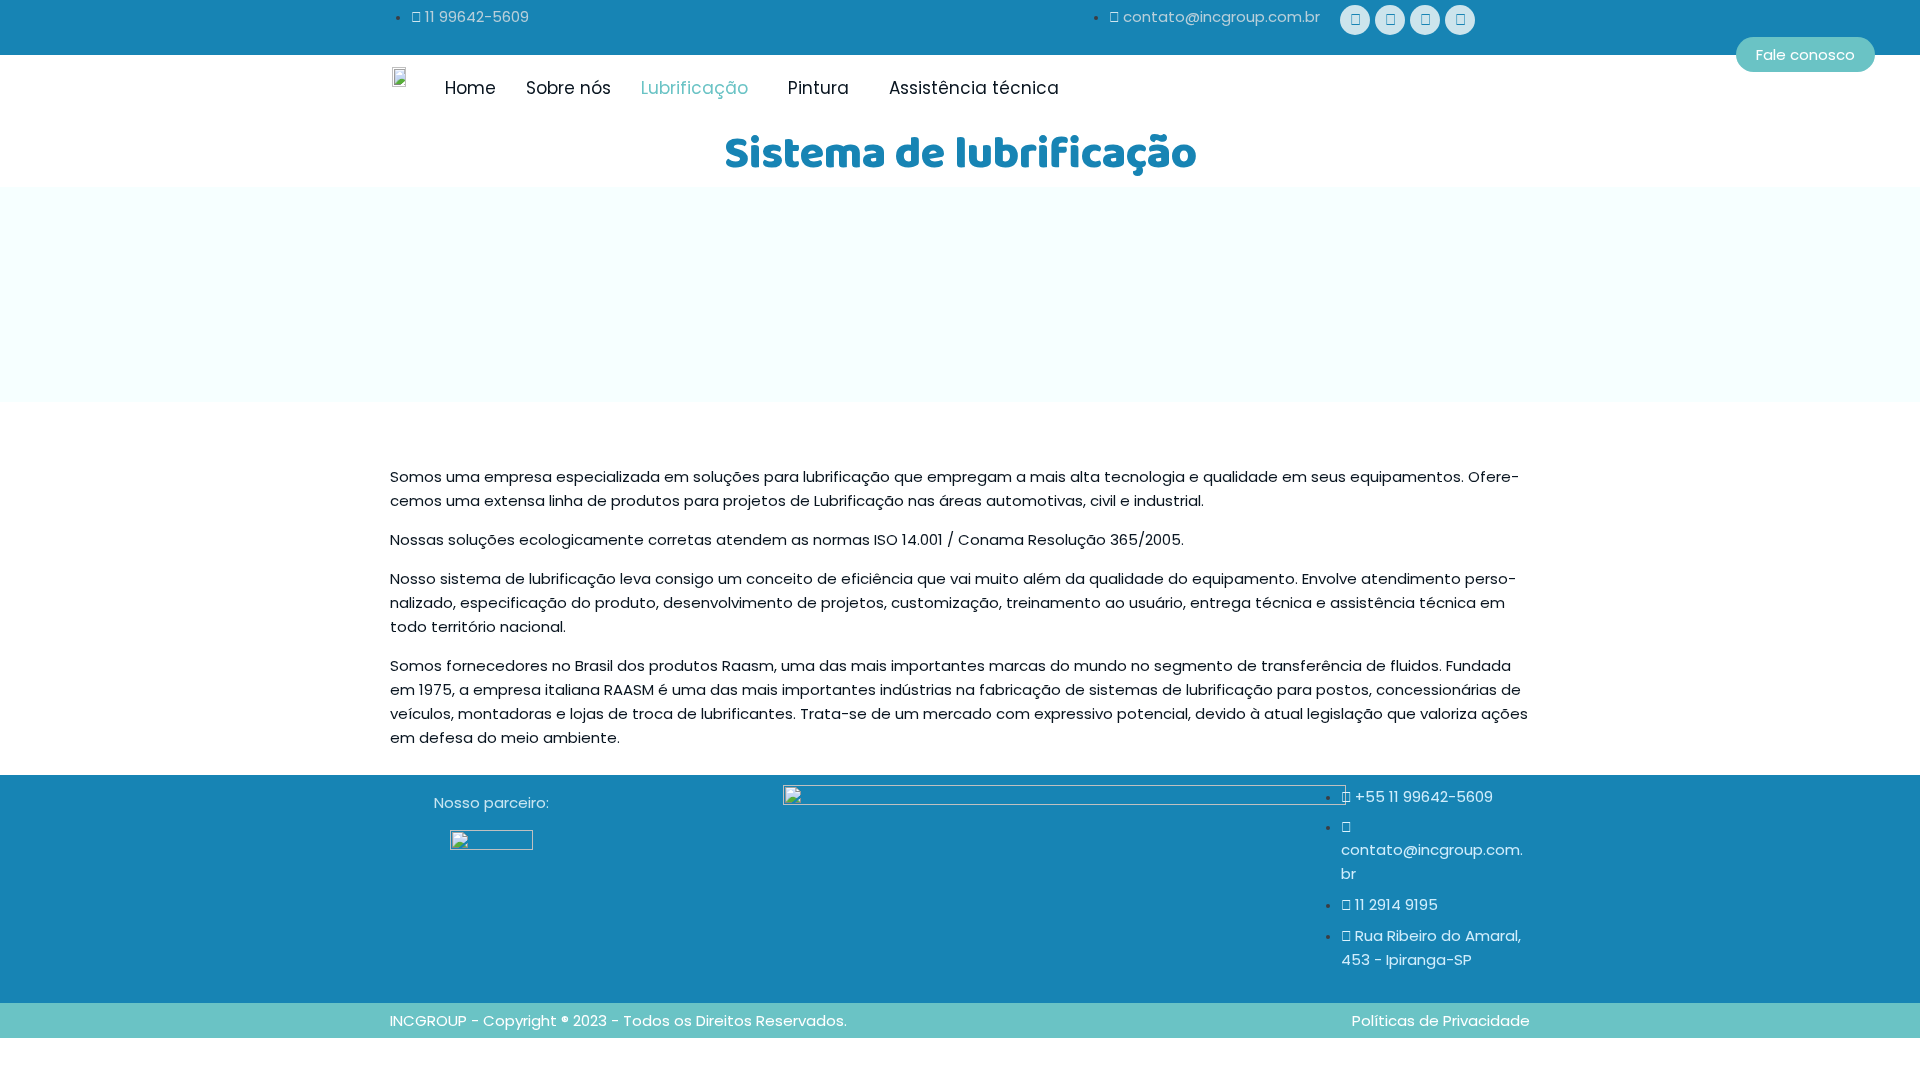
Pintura (818, 88)
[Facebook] (1355, 20)
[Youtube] (1390, 20)
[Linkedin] (1460, 20)
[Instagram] (1425, 20)
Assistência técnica (974, 88)
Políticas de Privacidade (1441, 1020)
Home (470, 88)
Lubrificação (694, 88)
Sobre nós (568, 88)
